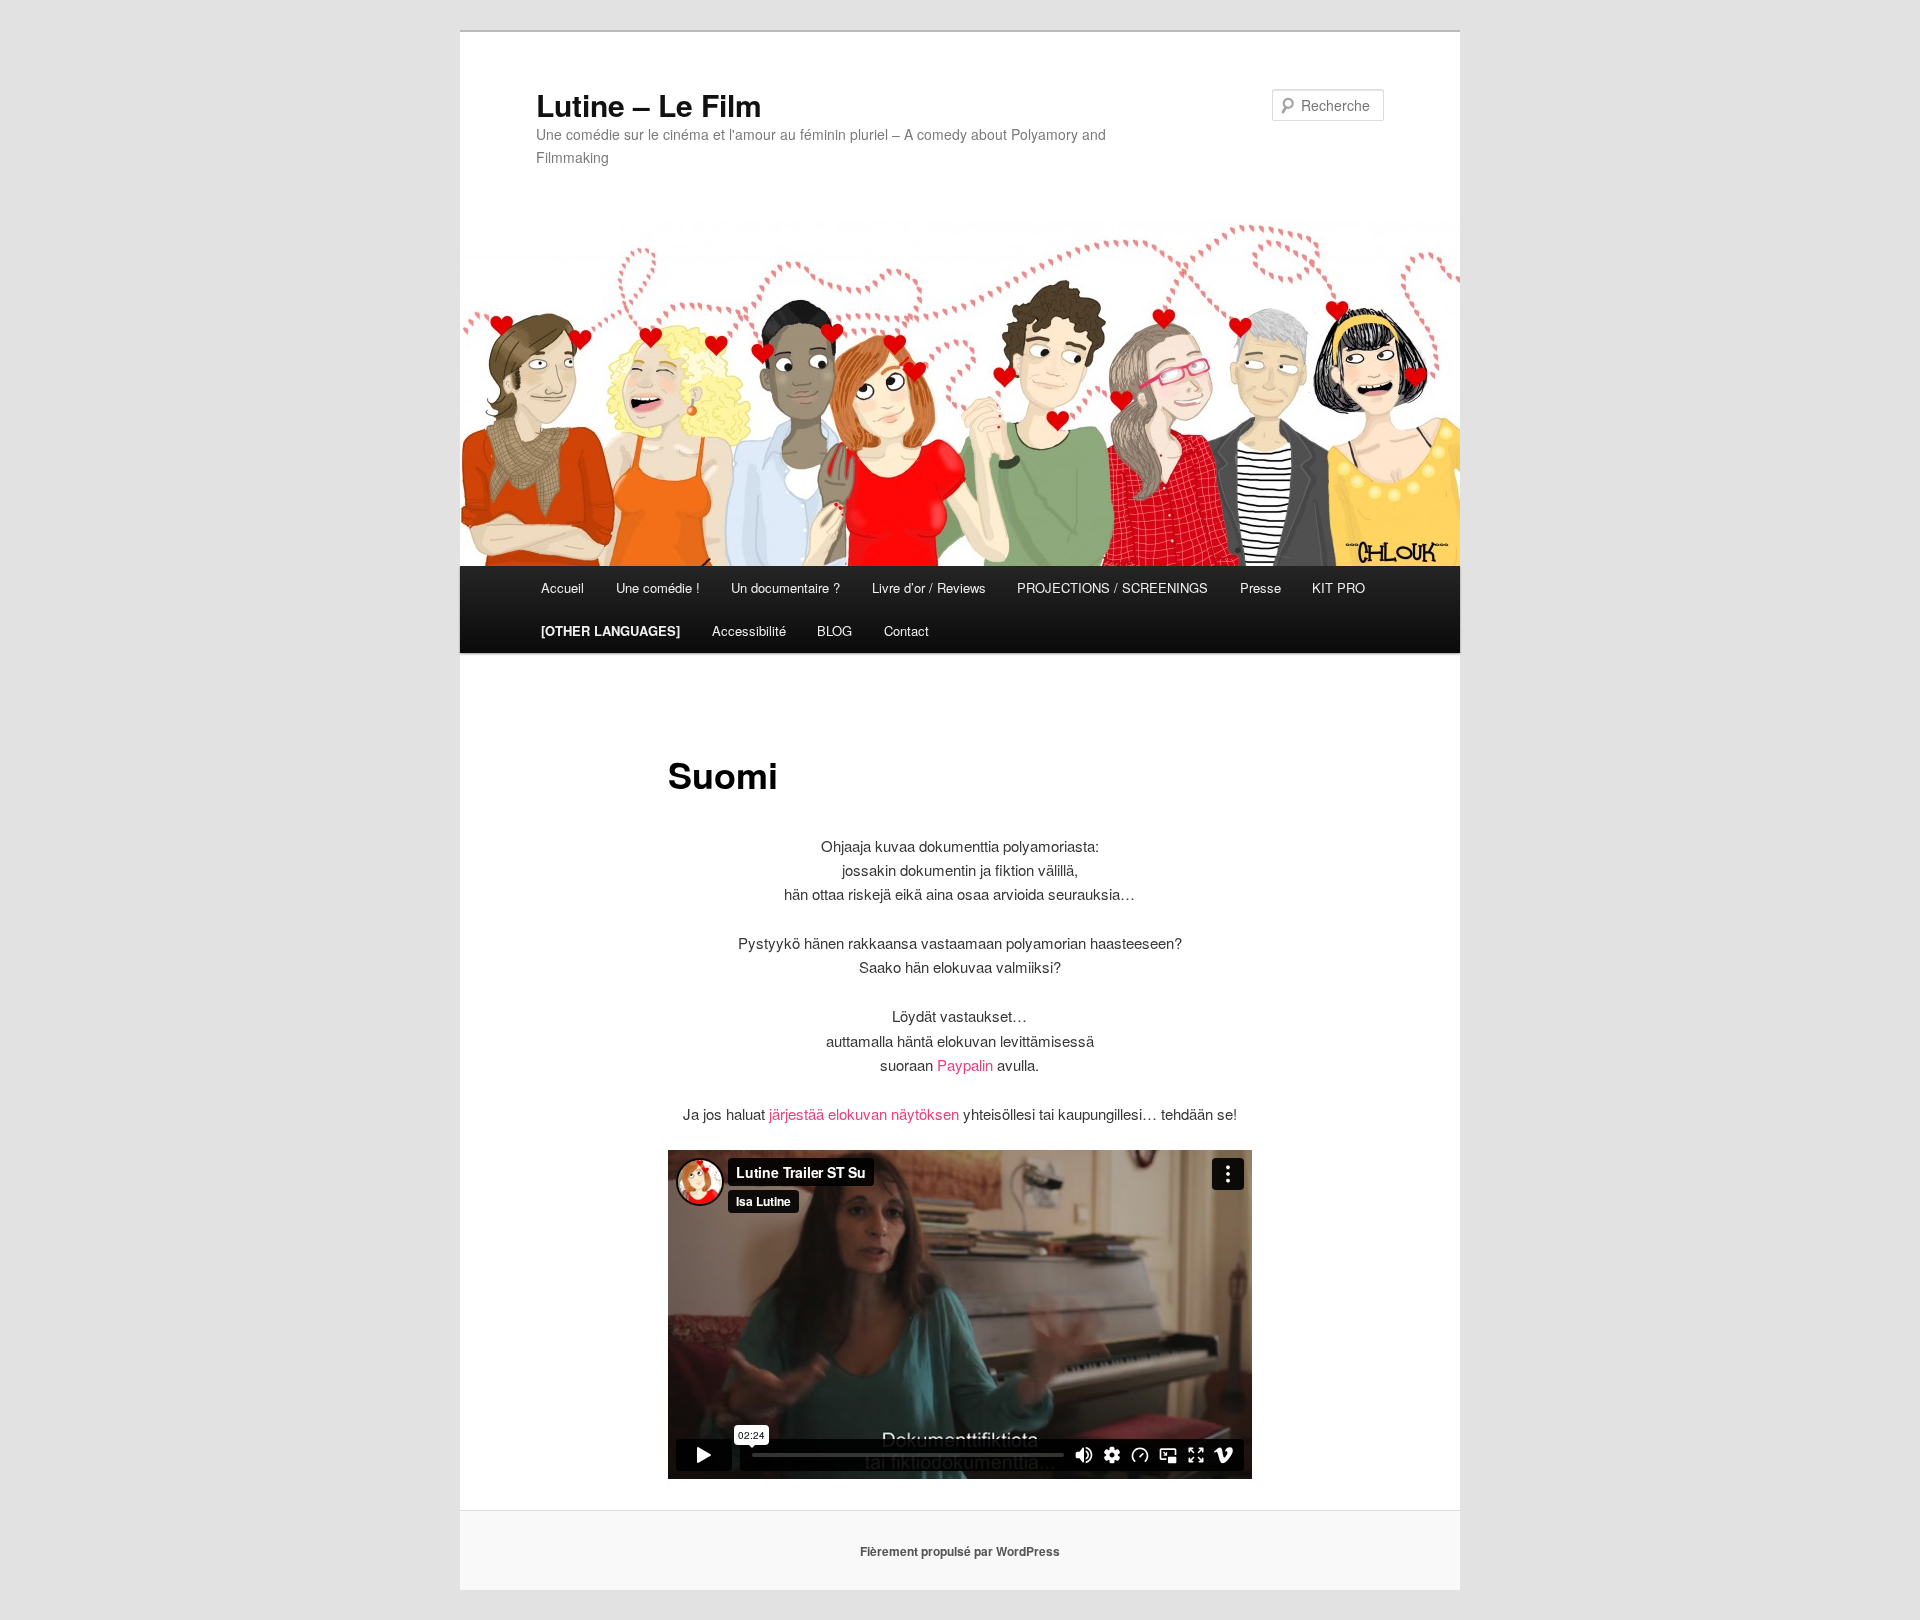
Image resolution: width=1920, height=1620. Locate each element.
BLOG (834, 630)
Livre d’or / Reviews (929, 587)
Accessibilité (749, 630)
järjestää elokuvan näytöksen (864, 1113)
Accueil (562, 587)
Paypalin (965, 1064)
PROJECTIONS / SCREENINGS (1112, 587)
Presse (1260, 587)
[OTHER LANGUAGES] (610, 630)
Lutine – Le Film (649, 104)
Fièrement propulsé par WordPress (960, 1551)
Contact (906, 630)
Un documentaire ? (785, 587)
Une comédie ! (658, 587)
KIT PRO (1338, 587)
